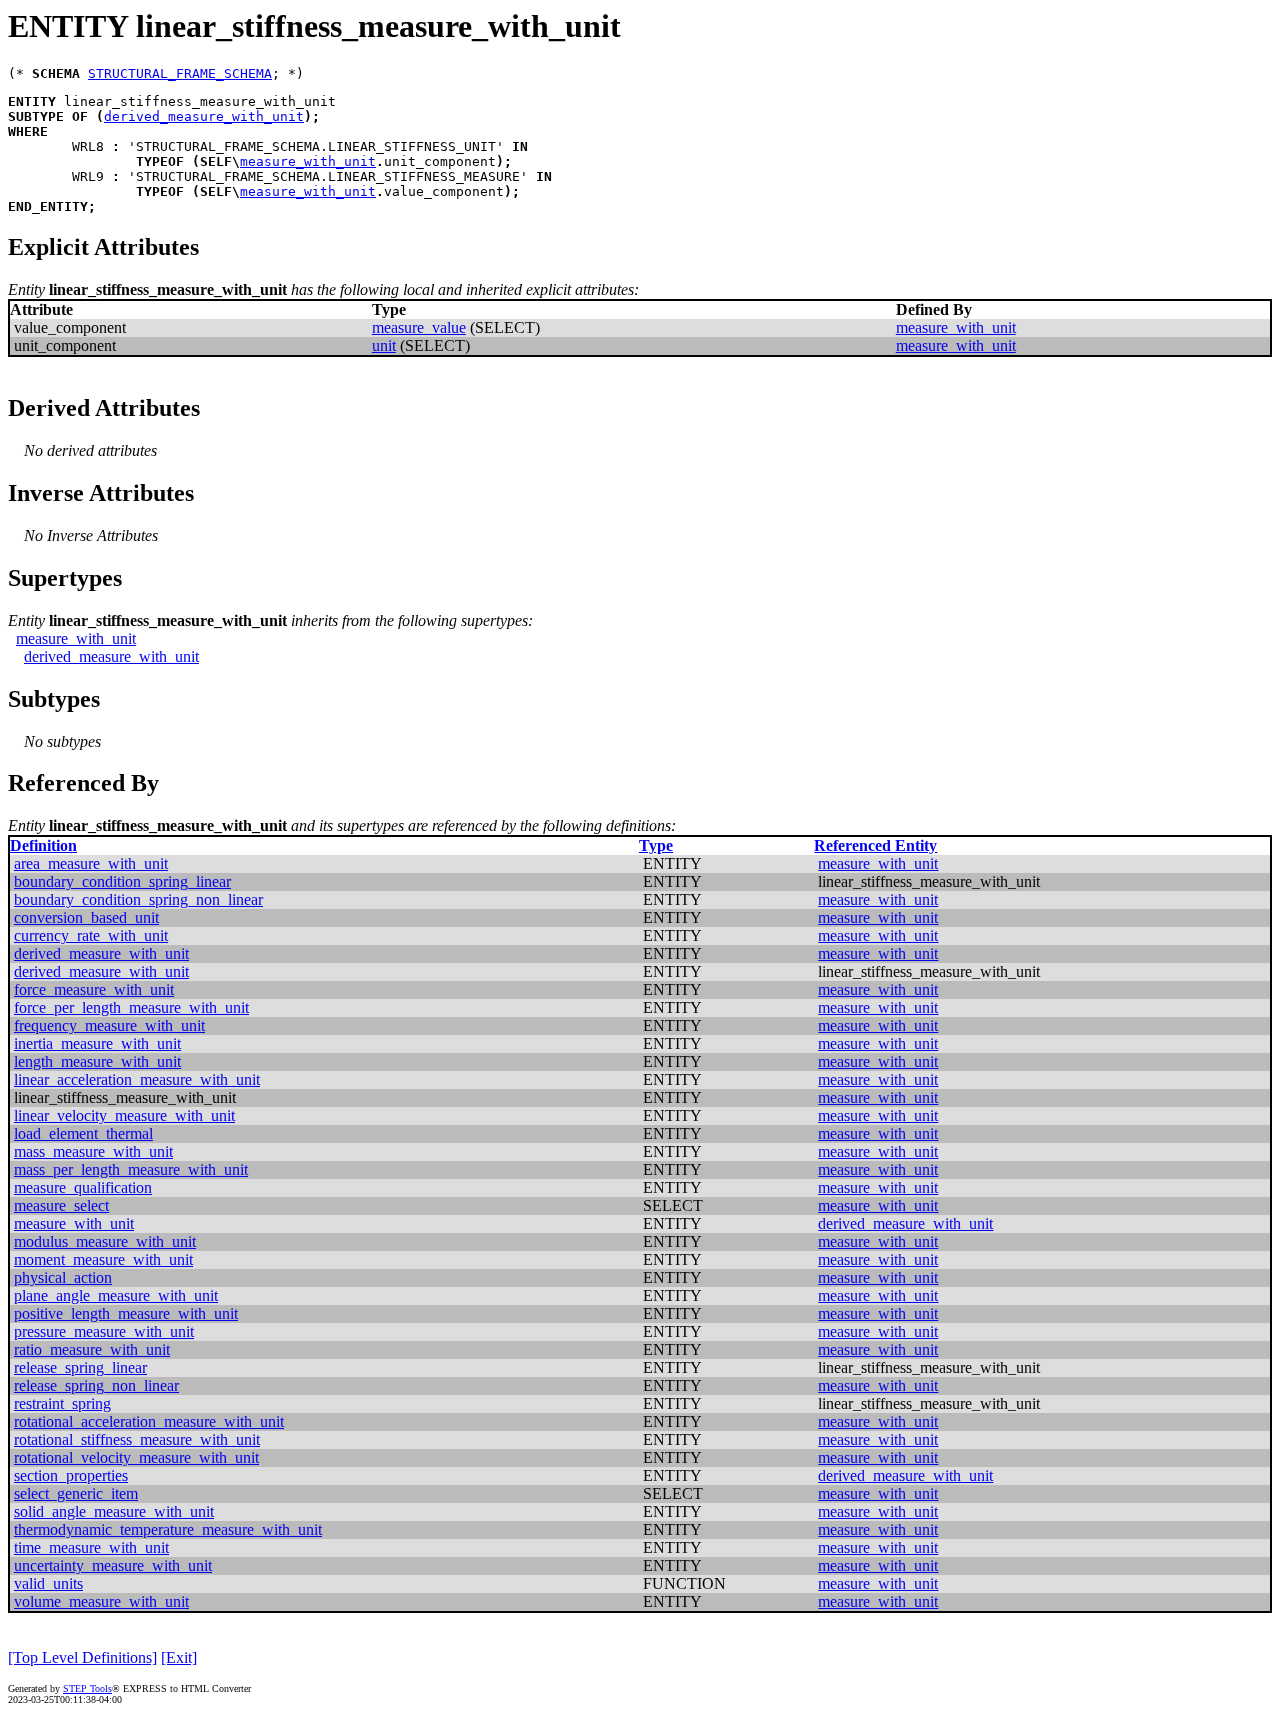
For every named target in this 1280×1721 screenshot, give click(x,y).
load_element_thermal (83, 1133)
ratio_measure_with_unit (92, 1349)
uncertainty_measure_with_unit (113, 1565)
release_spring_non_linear (96, 1385)
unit (384, 345)
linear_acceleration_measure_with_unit (137, 1079)
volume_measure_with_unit (101, 1601)
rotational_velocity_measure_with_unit (136, 1457)
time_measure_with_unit (91, 1547)
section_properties (71, 1475)
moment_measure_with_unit (103, 1259)
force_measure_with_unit (94, 989)
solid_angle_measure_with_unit (114, 1511)
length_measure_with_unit (97, 1061)
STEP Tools (87, 1688)
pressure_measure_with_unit (104, 1331)
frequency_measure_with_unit (109, 1025)
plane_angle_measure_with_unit (116, 1295)
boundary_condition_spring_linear (122, 881)
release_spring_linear (80, 1367)
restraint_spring (62, 1403)
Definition (43, 845)
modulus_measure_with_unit (105, 1241)
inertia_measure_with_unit (97, 1043)
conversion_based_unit (86, 917)
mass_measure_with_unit (93, 1151)
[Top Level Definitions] (82, 1657)
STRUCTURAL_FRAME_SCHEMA (180, 73)
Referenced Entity (875, 845)
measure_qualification (83, 1187)
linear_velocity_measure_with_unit (124, 1115)
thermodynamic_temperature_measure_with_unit (168, 1529)
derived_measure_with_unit (204, 116)
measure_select (61, 1205)
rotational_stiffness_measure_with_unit (137, 1439)
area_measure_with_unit (91, 863)
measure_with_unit (308, 161)
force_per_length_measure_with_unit (131, 1007)
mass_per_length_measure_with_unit (131, 1169)
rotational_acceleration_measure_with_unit (149, 1421)
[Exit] (179, 1657)
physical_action (63, 1277)
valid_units (48, 1583)
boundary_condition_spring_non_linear (138, 899)
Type (656, 845)
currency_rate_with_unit (91, 935)
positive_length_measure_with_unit (126, 1313)
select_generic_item (76, 1493)
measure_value (419, 327)
